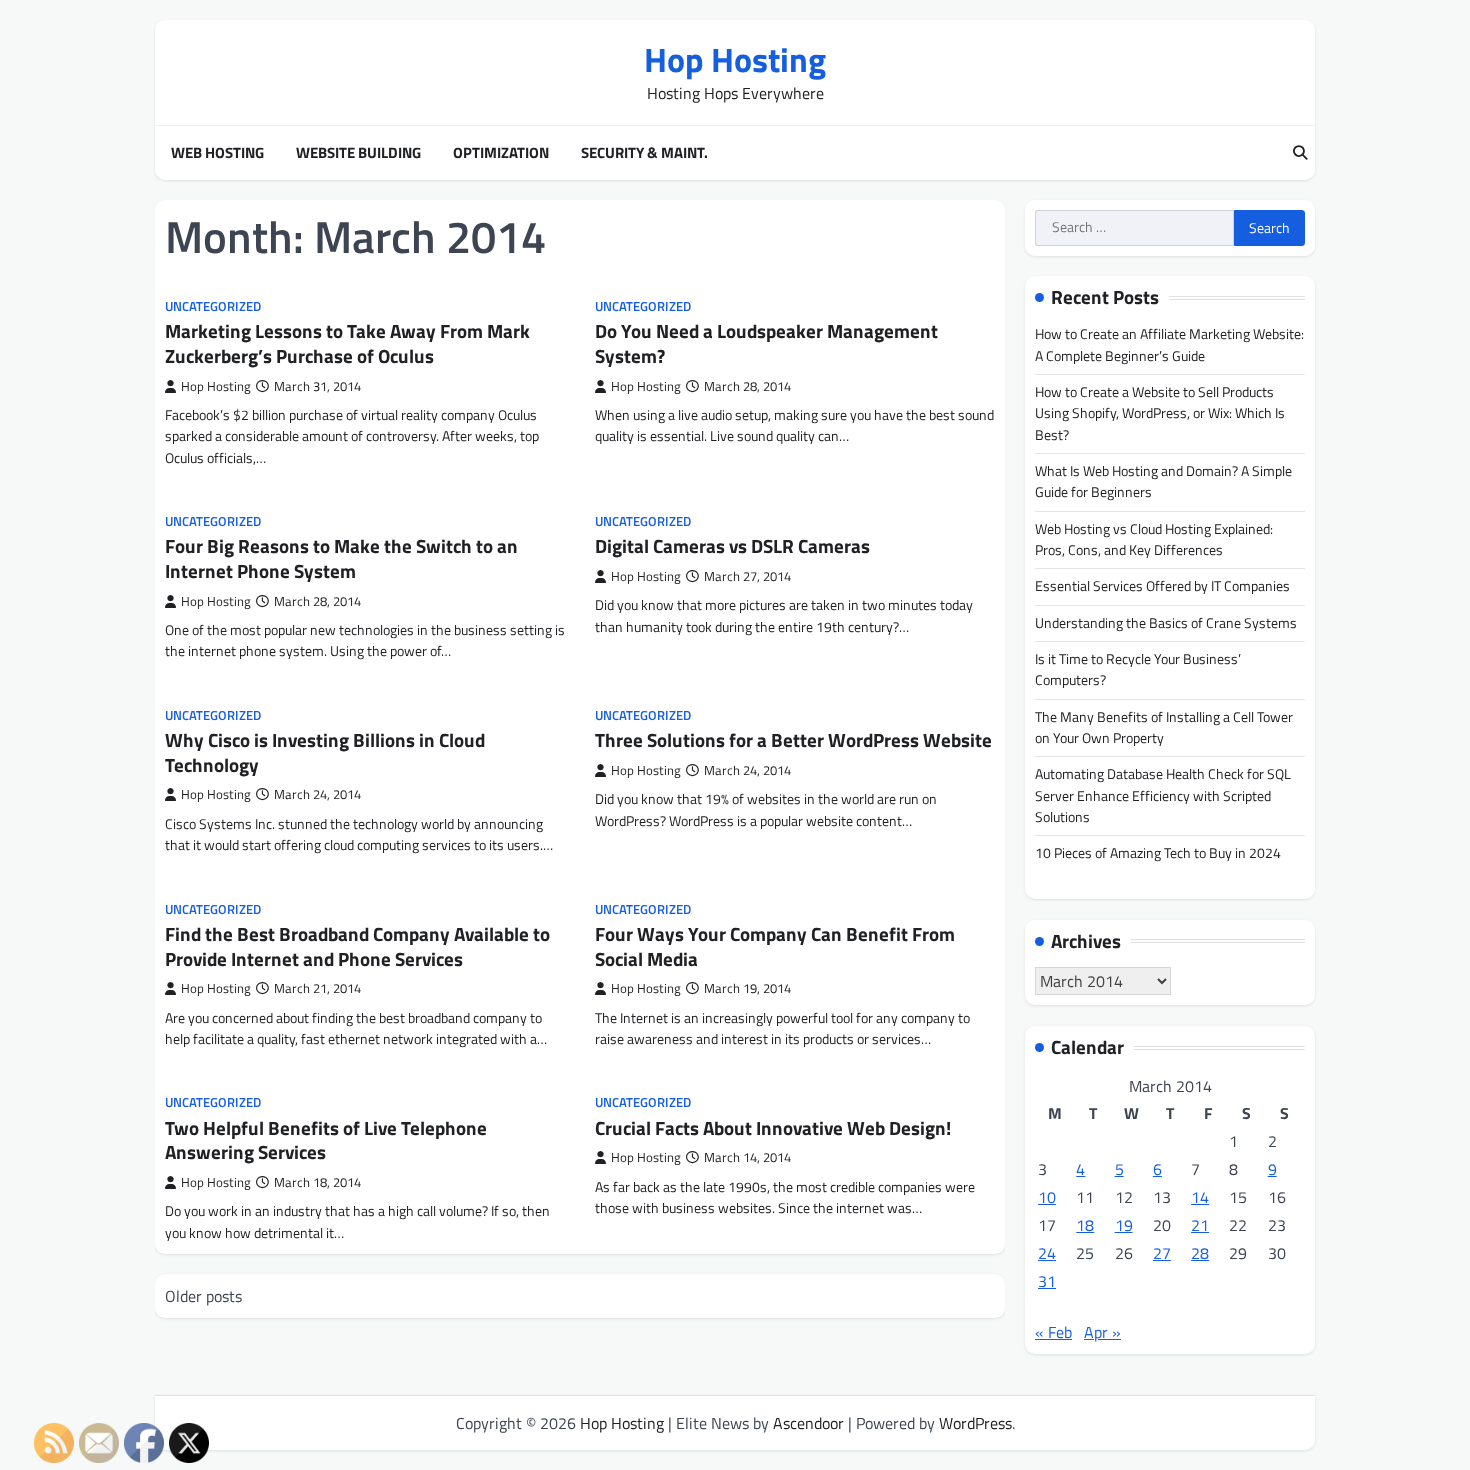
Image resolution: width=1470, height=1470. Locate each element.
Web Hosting (217, 153)
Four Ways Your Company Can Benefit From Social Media (775, 946)
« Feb (1053, 1332)
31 (1047, 1281)
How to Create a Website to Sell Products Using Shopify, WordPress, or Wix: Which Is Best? (1160, 413)
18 (1085, 1225)
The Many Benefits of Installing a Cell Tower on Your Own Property (1164, 727)
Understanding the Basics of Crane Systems (1166, 623)
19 (1124, 1225)
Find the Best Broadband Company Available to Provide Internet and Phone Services (357, 946)
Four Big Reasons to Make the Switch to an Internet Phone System (341, 558)
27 (1162, 1253)
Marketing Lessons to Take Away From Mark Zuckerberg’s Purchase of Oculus (347, 343)
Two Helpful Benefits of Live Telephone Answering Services (326, 1140)
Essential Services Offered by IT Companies (1162, 586)
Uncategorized (213, 306)
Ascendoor (808, 1423)
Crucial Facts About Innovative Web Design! (773, 1127)
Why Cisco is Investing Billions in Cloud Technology (325, 752)
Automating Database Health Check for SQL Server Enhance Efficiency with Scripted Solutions (1163, 795)
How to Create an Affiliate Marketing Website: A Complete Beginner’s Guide (1169, 344)
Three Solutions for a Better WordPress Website (793, 739)
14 (1200, 1197)
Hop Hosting (735, 59)
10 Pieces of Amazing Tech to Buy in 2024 (1158, 853)
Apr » (1102, 1332)
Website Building (358, 153)
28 (1200, 1253)
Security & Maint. (644, 153)
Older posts (203, 1296)
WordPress (975, 1423)
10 (1047, 1197)
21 (1200, 1225)
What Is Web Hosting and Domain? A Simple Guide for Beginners (1163, 481)
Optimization (501, 153)
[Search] (1300, 153)
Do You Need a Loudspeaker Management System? (766, 343)
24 (1047, 1253)
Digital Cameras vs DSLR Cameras (732, 545)
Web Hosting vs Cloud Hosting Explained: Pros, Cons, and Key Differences (1154, 539)
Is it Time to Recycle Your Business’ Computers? (1138, 669)
